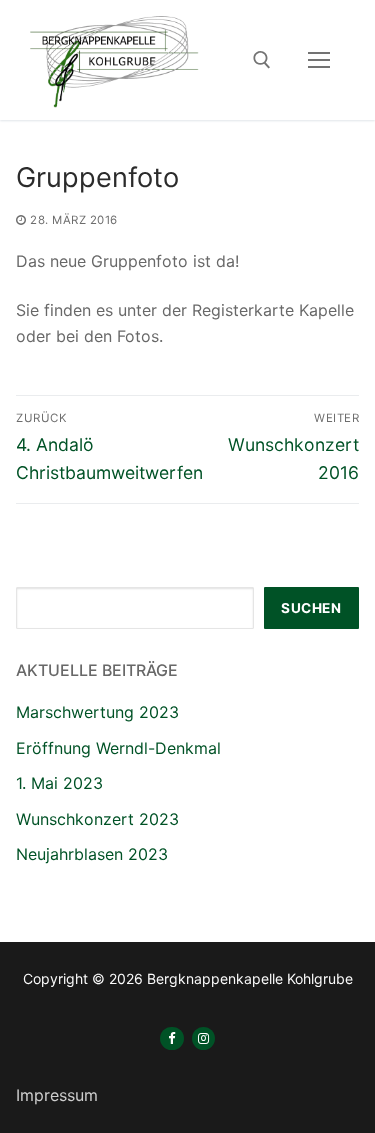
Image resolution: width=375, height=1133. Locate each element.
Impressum (57, 1095)
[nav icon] (319, 60)
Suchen (311, 608)
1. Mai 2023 (59, 783)
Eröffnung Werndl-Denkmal (118, 748)
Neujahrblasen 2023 (92, 854)
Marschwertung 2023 (97, 712)
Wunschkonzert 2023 (97, 819)
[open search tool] (262, 60)
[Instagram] (203, 1038)
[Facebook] (171, 1038)
